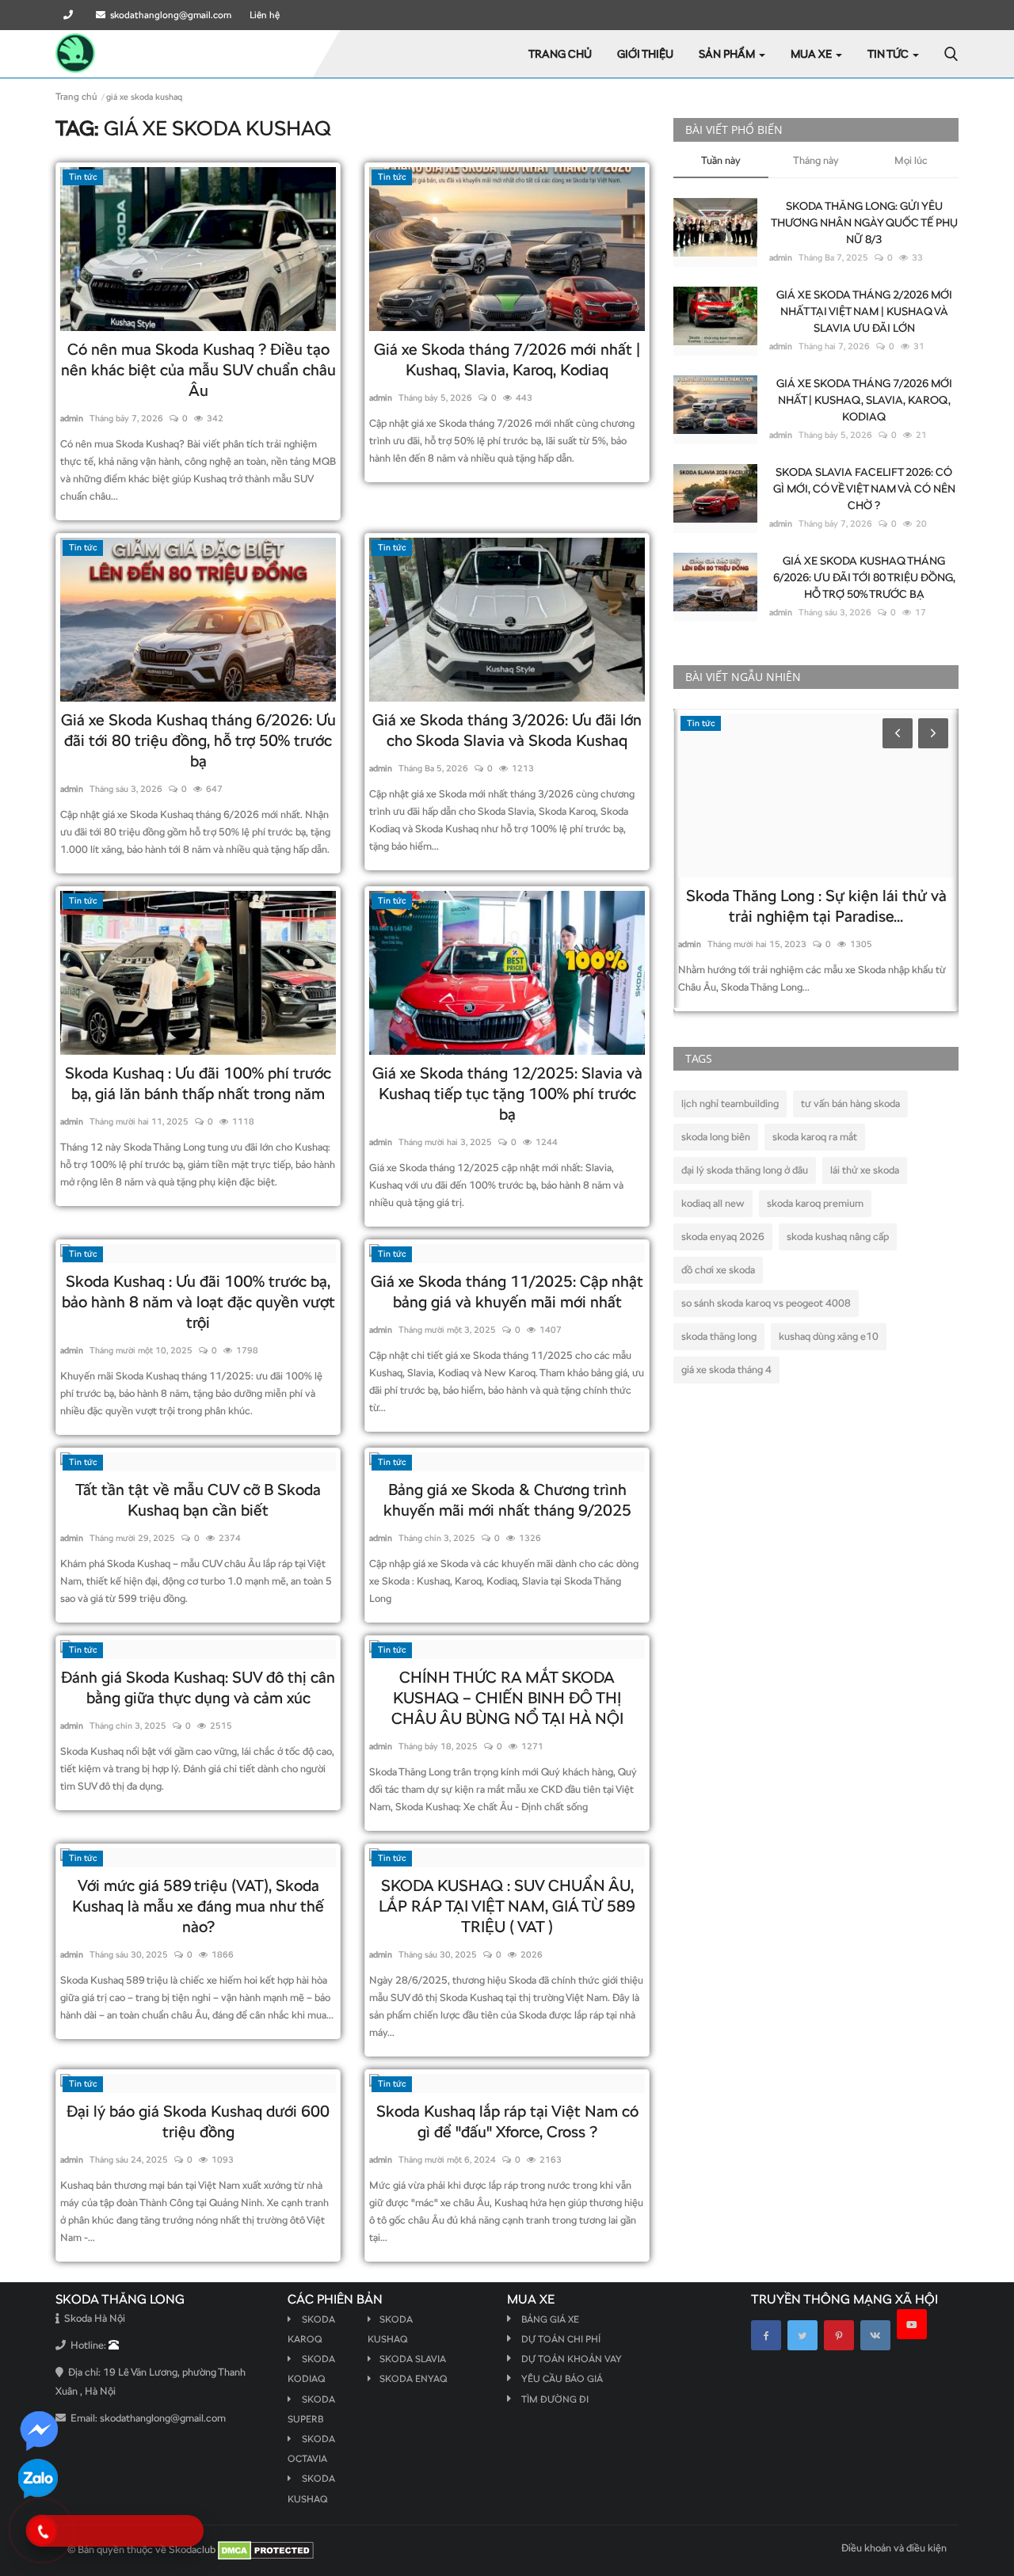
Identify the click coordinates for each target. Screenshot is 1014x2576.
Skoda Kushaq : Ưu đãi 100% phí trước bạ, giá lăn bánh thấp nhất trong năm (198, 1083)
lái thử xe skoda (865, 1170)
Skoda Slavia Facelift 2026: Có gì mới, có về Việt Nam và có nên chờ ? (864, 489)
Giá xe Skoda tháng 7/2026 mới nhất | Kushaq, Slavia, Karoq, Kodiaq (507, 360)
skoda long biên (716, 1137)
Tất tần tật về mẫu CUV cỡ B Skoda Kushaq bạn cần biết (198, 1500)
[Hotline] (71, 15)
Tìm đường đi (555, 2399)
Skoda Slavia (413, 2359)
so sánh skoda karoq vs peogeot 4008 (766, 1303)
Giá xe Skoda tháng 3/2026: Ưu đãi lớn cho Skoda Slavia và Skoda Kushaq (507, 730)
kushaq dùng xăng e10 (829, 1336)
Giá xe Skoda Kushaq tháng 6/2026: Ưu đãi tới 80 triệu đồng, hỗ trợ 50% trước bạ (198, 740)
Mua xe (812, 54)
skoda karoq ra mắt (815, 1137)
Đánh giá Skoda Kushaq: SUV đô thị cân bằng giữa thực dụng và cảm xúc (198, 1688)
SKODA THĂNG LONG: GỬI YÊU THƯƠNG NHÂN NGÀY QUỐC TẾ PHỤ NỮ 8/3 (864, 223)
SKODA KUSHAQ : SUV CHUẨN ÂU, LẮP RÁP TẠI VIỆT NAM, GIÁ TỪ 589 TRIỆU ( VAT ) (507, 1906)
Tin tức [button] (889, 54)
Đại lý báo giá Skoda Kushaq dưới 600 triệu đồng (198, 2121)
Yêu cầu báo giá (562, 2379)
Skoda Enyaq (413, 2379)
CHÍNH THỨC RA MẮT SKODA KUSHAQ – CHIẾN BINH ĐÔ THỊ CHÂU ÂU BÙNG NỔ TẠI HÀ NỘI (507, 1698)
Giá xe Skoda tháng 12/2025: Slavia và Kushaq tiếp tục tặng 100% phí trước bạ (507, 1094)
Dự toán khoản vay (572, 2359)
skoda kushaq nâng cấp (838, 1237)
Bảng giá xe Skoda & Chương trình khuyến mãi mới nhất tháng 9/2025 (507, 1500)
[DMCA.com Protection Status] (266, 2549)
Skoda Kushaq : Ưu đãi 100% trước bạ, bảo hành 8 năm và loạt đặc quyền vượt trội (198, 1302)
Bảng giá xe (550, 2319)
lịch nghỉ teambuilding (730, 1103)
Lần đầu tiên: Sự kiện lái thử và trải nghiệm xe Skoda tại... (816, 906)
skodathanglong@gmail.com (168, 15)
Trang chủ (560, 54)
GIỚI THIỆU (645, 54)
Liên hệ (265, 15)
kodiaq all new (713, 1203)
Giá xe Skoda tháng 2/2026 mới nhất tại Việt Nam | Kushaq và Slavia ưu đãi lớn (864, 311)
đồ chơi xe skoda (718, 1270)
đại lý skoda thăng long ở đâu (745, 1170)
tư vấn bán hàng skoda (850, 1103)
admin (72, 418)
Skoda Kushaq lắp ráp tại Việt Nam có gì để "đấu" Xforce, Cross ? (507, 2121)
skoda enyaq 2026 (723, 1237)
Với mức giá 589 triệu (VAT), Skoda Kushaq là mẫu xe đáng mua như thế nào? (198, 1906)
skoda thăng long (719, 1336)
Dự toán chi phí (561, 2339)
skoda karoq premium (815, 1203)
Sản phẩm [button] (728, 54)
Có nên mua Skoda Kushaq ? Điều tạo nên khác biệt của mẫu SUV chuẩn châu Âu (198, 370)
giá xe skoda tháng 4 (726, 1370)
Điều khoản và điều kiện (894, 2548)
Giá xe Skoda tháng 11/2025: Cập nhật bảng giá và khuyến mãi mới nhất (507, 1292)
